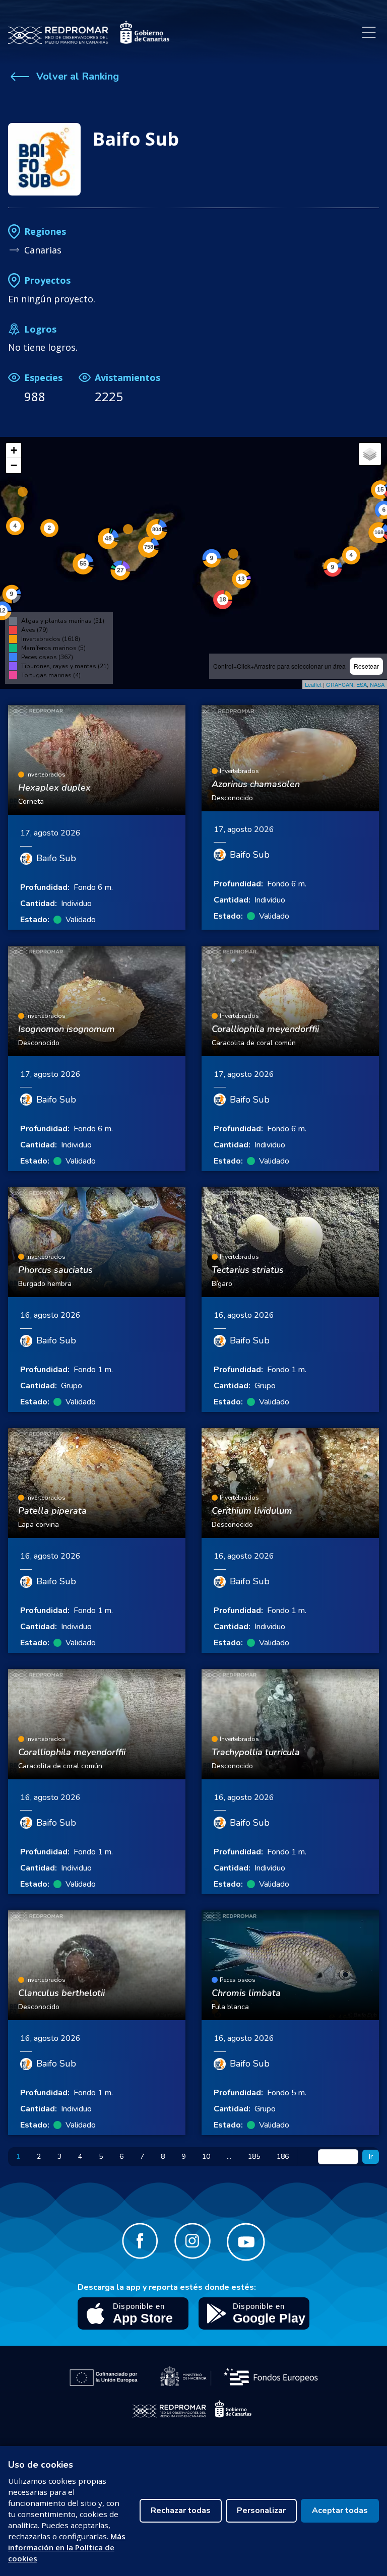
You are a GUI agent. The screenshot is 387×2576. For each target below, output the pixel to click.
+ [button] (14, 450)
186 (283, 2156)
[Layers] (370, 454)
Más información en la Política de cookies (67, 2547)
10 (206, 2156)
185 (254, 2156)
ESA (362, 684)
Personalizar (261, 2510)
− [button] (14, 465)
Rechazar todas (181, 2510)
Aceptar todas (340, 2510)
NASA (377, 684)
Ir (371, 2156)
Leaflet (313, 684)
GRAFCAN (340, 684)
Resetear (366, 666)
